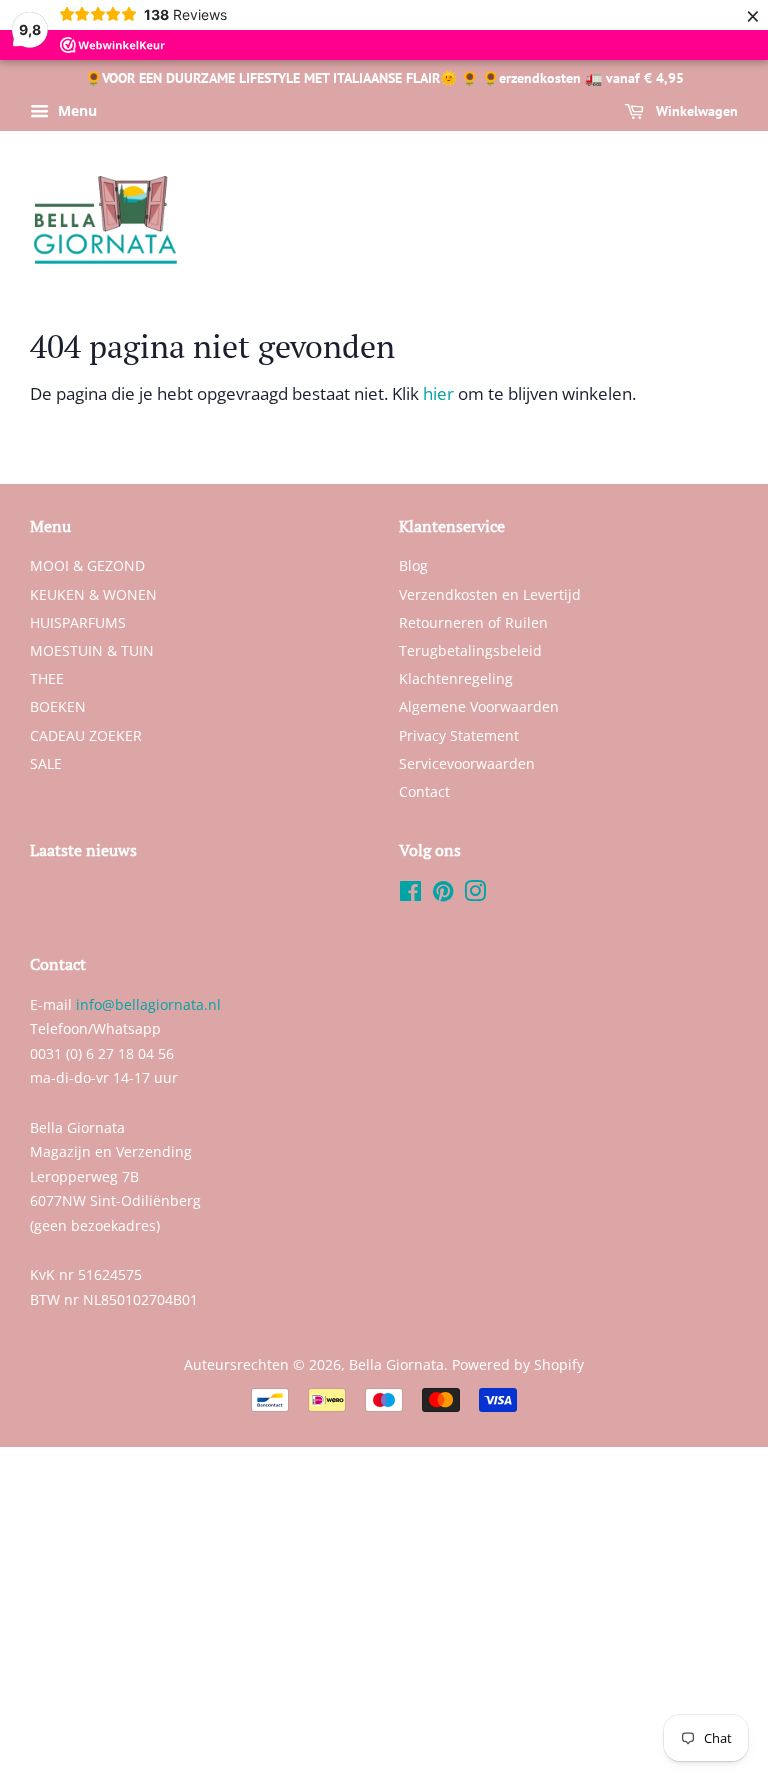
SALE (46, 763)
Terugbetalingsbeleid (470, 650)
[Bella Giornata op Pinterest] (443, 894)
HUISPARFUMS (78, 622)
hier (438, 393)
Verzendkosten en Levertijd (490, 594)
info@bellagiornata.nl (148, 1004)
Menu (75, 110)
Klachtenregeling (456, 678)
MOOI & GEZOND (87, 565)
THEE (47, 678)
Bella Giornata (396, 1364)
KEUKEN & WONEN (93, 594)
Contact (424, 791)
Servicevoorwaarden (467, 763)
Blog (413, 565)
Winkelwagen (695, 111)
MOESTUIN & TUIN (92, 650)
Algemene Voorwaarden (479, 706)
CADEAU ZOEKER (86, 735)
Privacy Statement (459, 735)
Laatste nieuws (83, 850)
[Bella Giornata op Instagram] (475, 894)
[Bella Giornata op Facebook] (410, 894)
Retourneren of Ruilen (473, 622)
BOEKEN (58, 706)
